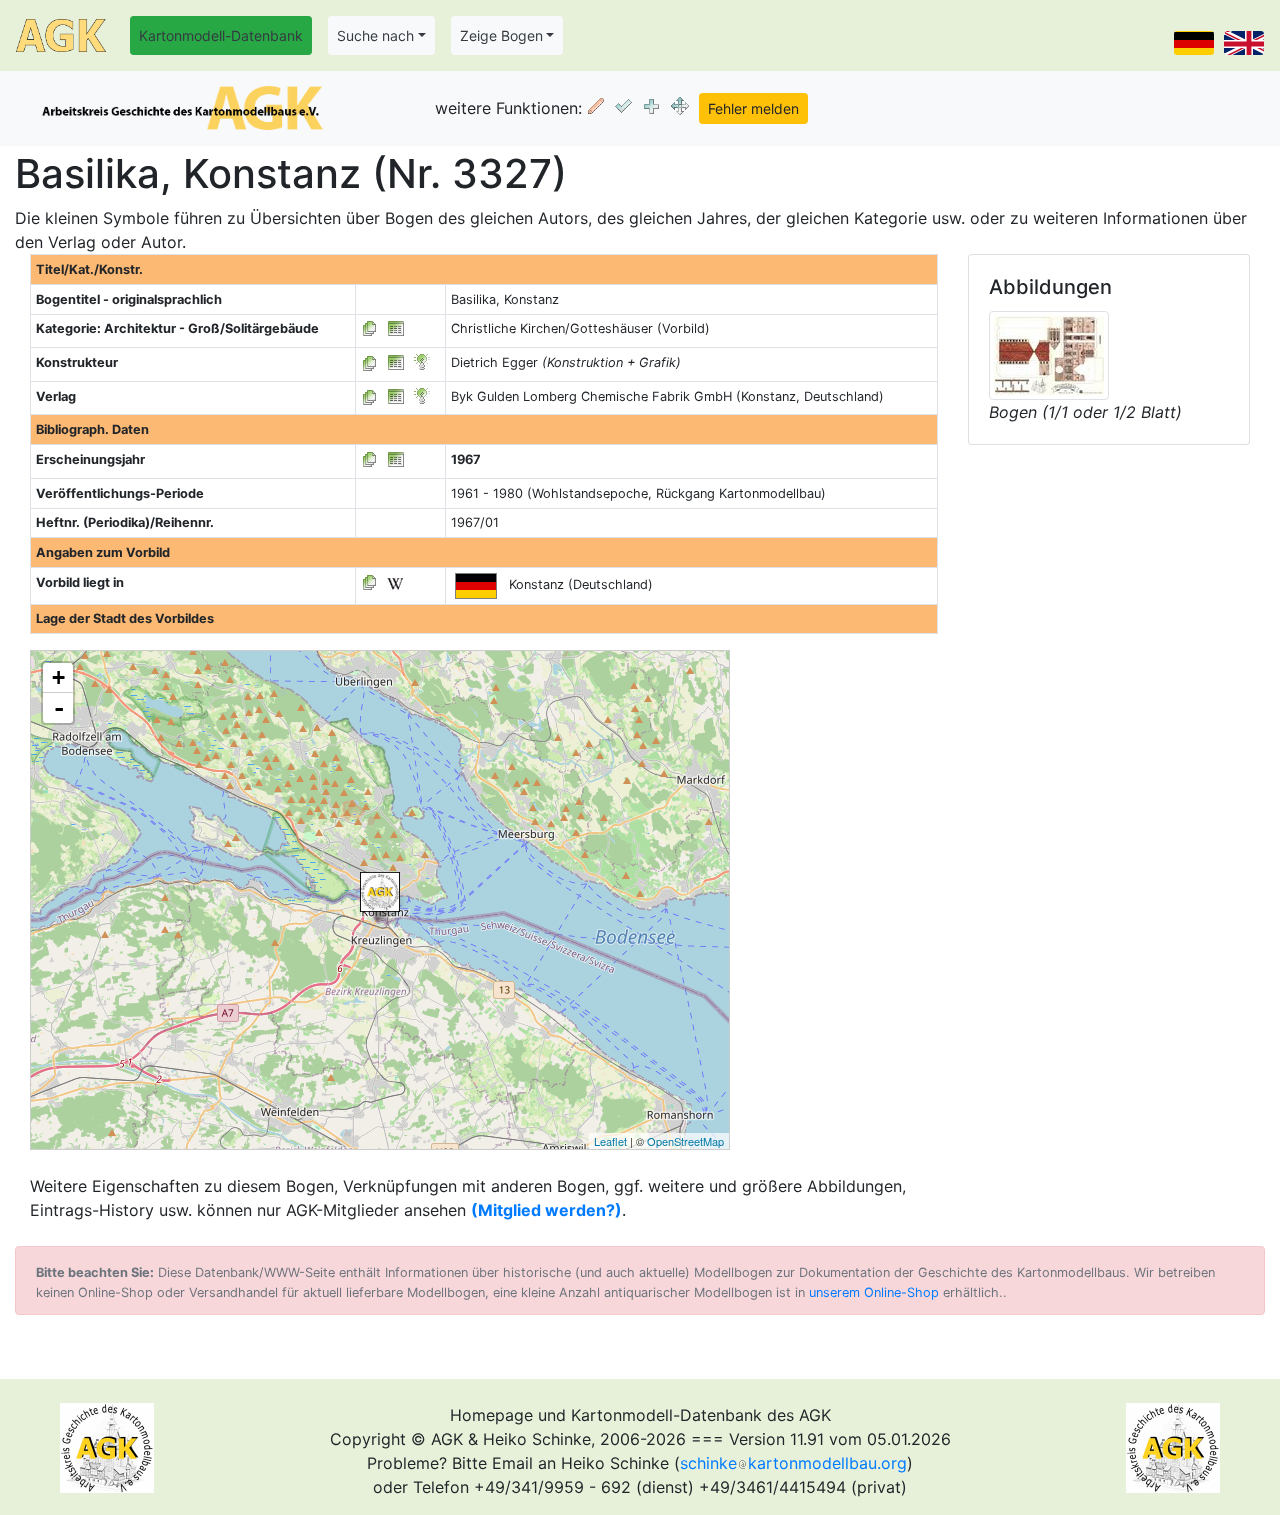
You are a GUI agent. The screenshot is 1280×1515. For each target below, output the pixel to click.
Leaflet (610, 1141)
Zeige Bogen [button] (501, 35)
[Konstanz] (380, 892)
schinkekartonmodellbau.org (793, 1463)
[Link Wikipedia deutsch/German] (395, 582)
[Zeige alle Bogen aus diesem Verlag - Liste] (370, 396)
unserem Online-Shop (874, 1292)
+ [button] (58, 677)
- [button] (59, 708)
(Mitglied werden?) (546, 1210)
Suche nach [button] (375, 35)
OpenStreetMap (685, 1141)
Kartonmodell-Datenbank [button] (221, 35)
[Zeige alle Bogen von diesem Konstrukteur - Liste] (370, 362)
